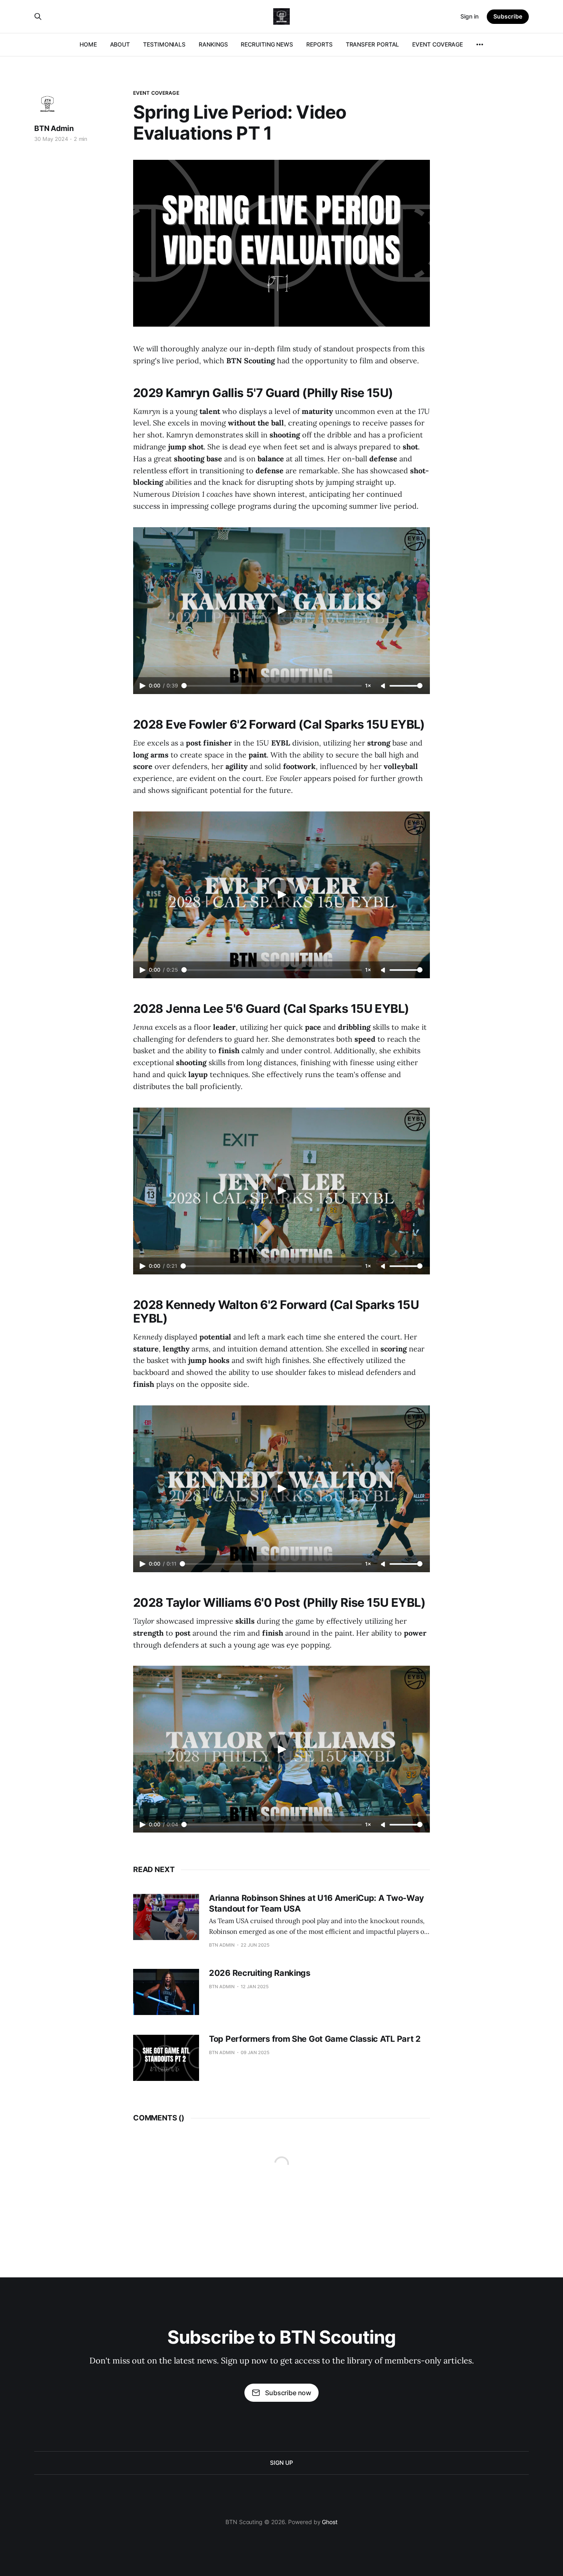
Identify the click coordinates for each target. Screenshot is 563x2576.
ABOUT (120, 44)
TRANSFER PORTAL (373, 44)
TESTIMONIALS (164, 44)
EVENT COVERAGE (437, 44)
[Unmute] (384, 686)
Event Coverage (156, 93)
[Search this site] (38, 16)
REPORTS (319, 44)
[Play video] (281, 610)
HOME (88, 44)
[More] (480, 44)
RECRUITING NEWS (267, 44)
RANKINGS (213, 44)
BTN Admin (54, 128)
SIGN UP (281, 2463)
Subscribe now (288, 2393)
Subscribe (508, 16)
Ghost (330, 2522)
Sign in (469, 16)
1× (368, 686)
